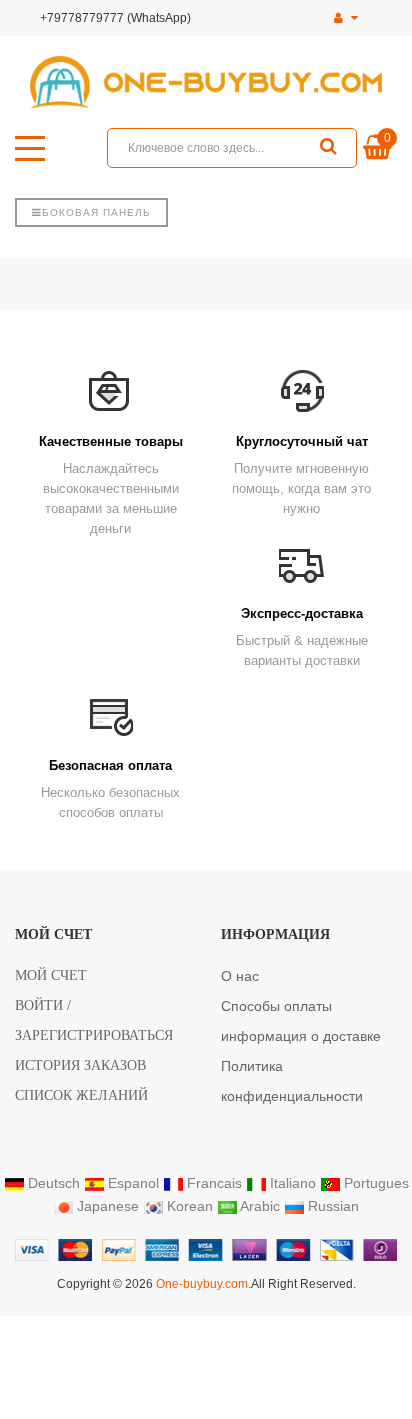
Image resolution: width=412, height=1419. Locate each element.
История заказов (80, 1065)
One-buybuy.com (202, 1284)
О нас (240, 976)
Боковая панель (96, 212)
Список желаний (81, 1095)
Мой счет (51, 975)
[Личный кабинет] (346, 18)
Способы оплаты (276, 1006)
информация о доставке (301, 1036)
